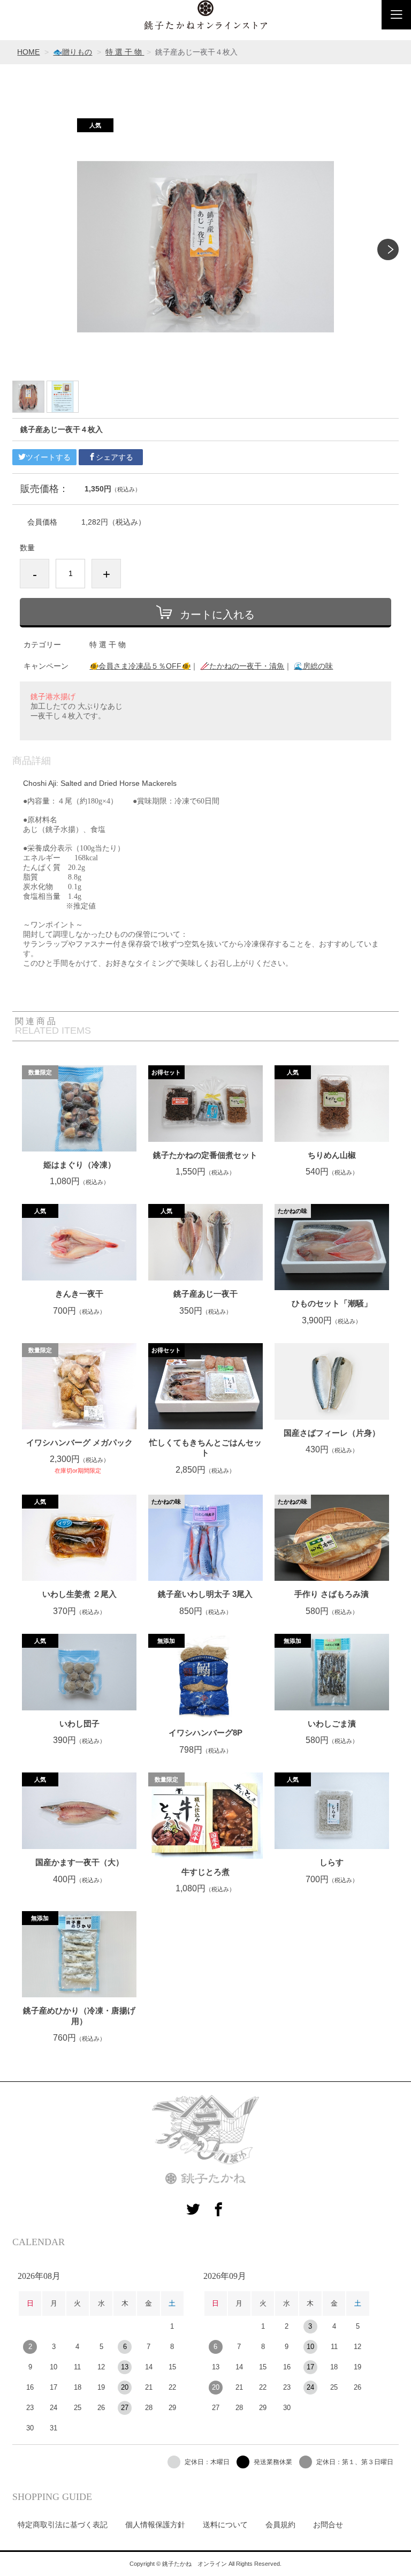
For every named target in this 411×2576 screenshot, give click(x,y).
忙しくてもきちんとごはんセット (205, 1448)
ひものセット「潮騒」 (332, 1303)
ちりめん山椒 (332, 1155)
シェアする (115, 457)
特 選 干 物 (125, 52)
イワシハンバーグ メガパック (79, 1442)
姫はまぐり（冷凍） (79, 1165)
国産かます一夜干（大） (79, 1862)
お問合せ (328, 2525)
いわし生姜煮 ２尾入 (79, 1594)
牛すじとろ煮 (205, 1872)
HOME (28, 52)
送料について (225, 2525)
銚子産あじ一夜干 (205, 1294)
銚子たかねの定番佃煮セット (205, 1155)
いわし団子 (79, 1723)
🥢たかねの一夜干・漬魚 (242, 666)
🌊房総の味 (313, 666)
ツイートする (48, 457)
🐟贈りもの (73, 52)
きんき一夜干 (79, 1294)
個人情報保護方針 (155, 2525)
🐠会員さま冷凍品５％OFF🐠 (140, 666)
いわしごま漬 (332, 1723)
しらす (332, 1862)
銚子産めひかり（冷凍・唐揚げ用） (79, 2016)
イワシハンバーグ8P (205, 1733)
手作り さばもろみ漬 (332, 1594)
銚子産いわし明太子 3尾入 (205, 1594)
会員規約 (280, 2525)
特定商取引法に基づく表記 (63, 2525)
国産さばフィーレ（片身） (332, 1433)
